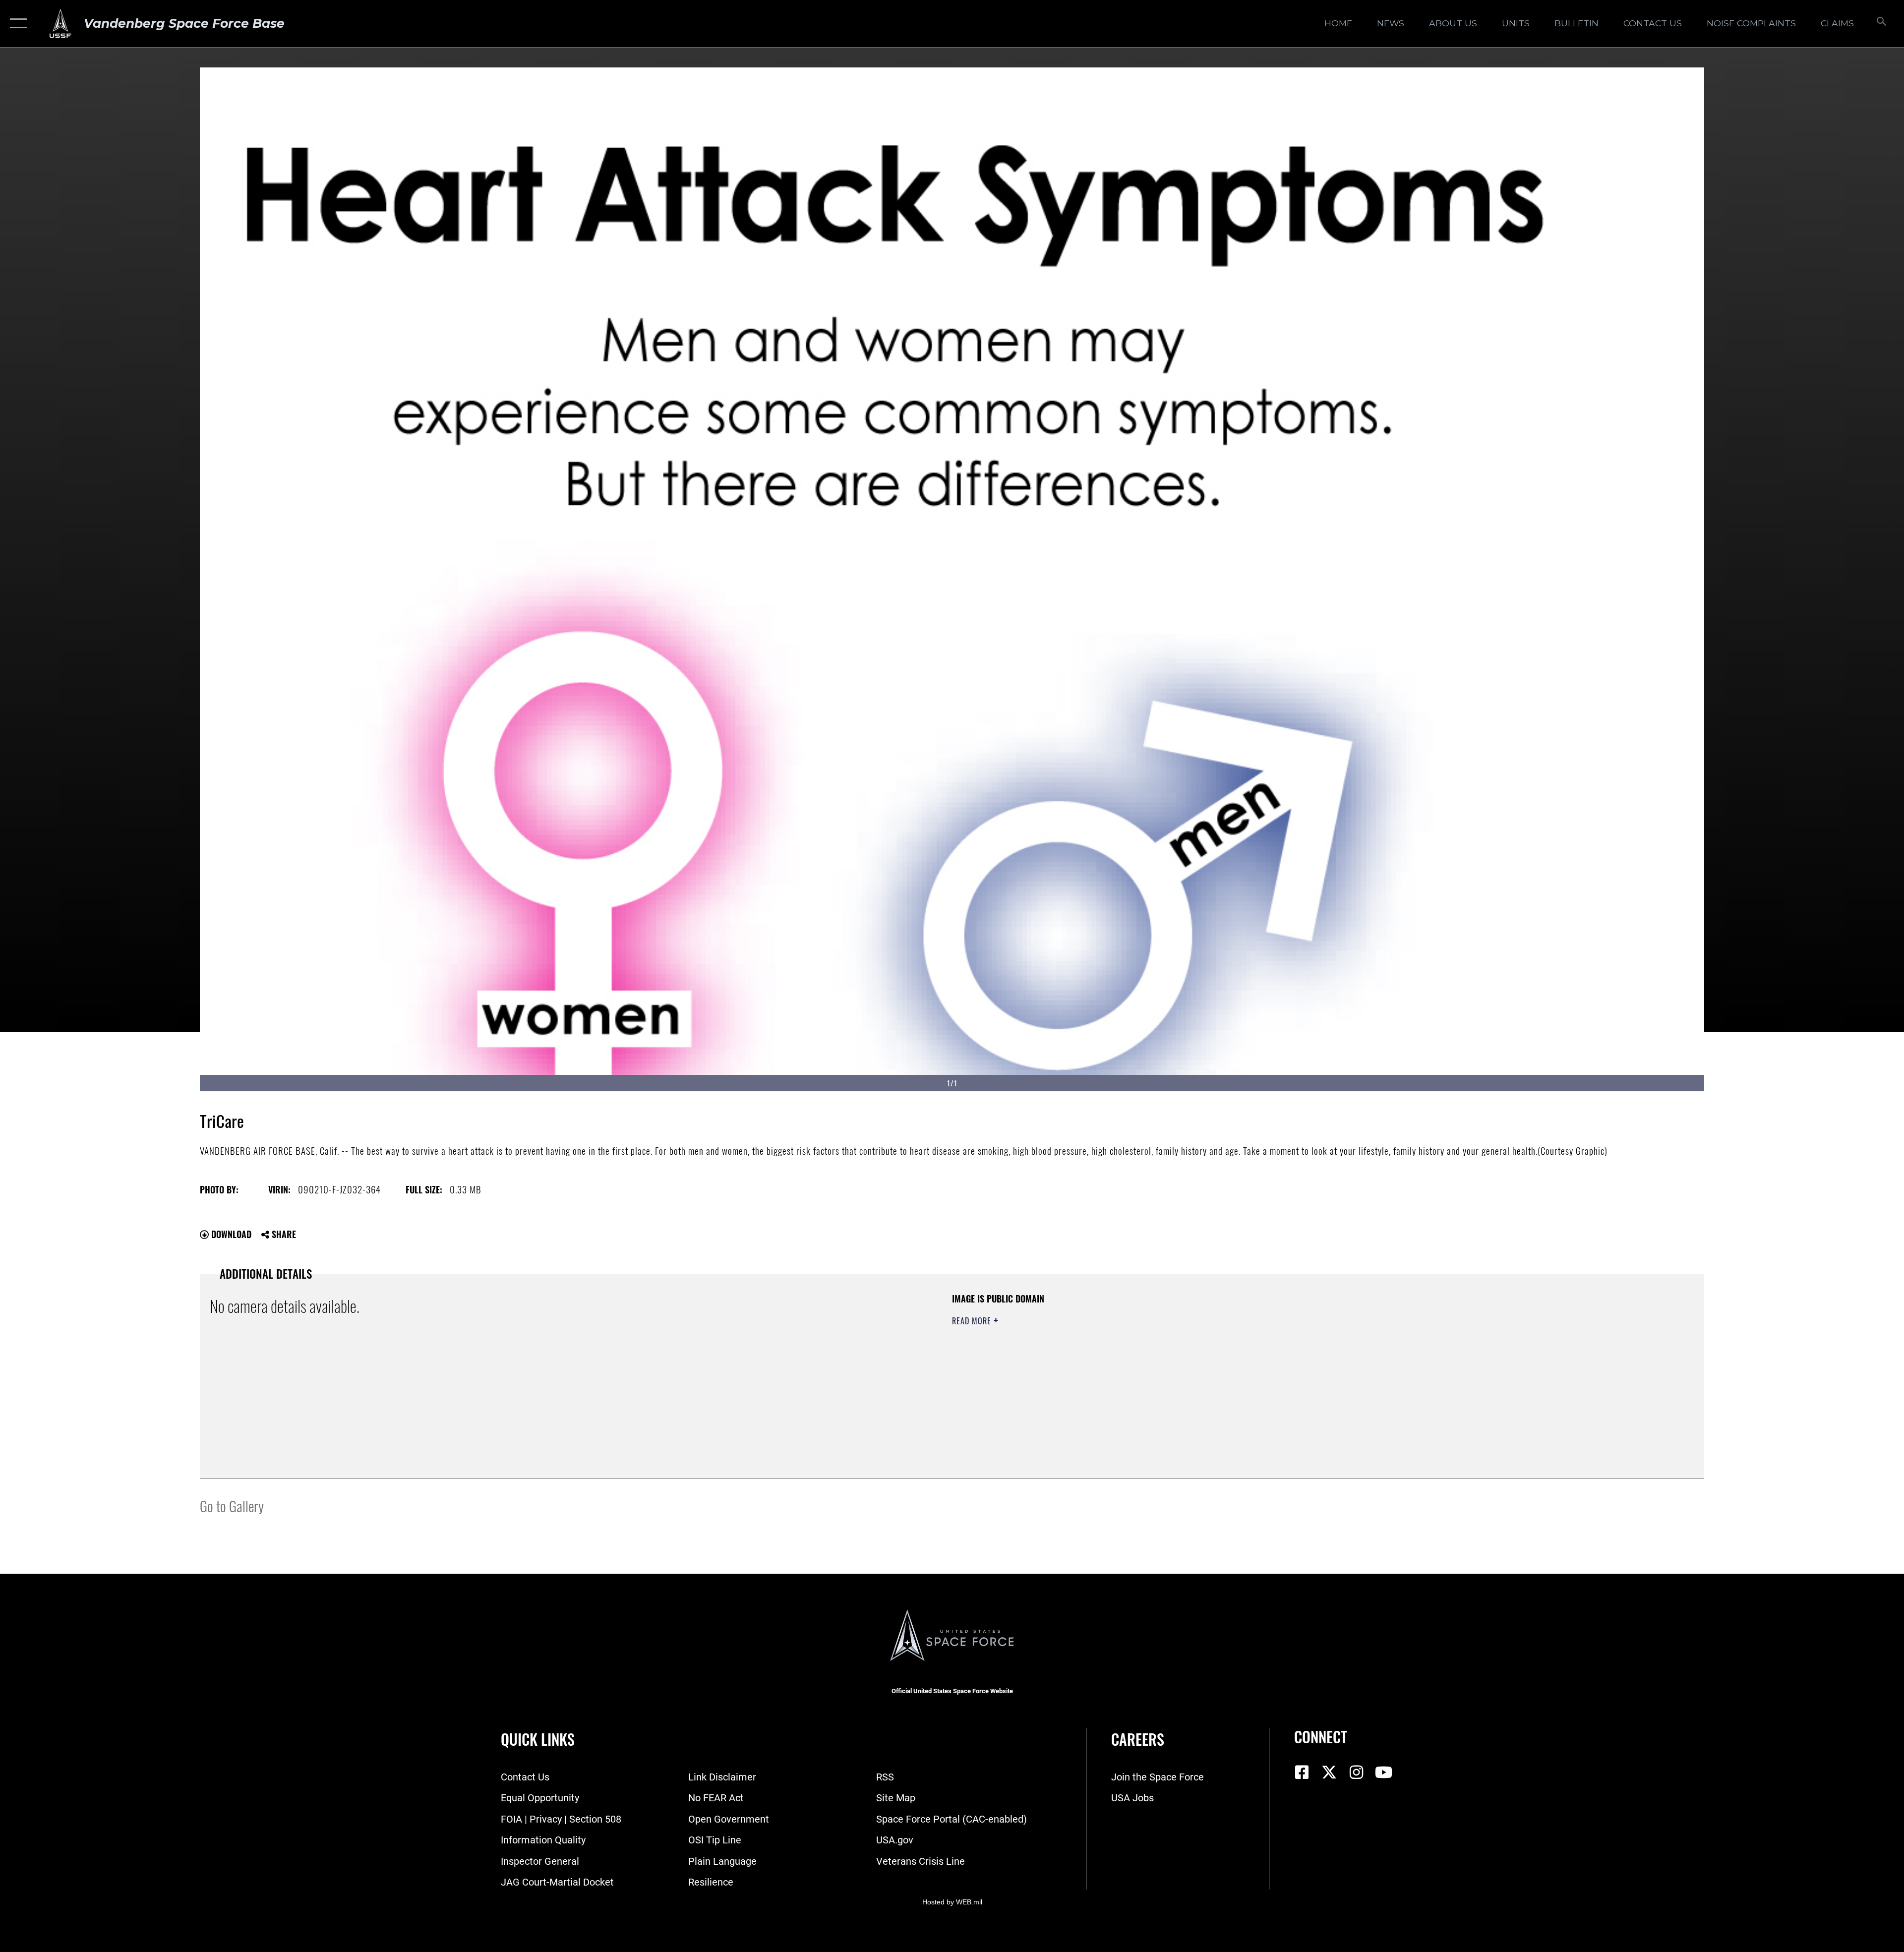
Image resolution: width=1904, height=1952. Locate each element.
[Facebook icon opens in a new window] (1302, 1773)
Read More (973, 1321)
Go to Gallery (232, 1506)
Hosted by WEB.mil (952, 1902)
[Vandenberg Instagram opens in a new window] (1356, 1773)
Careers (1138, 1739)
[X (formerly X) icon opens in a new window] (1329, 1773)
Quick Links (538, 1739)
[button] (16, 24)
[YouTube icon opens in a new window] (1383, 1773)
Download (230, 1234)
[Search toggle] (1880, 24)
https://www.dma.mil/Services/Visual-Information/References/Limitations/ (1267, 1356)
